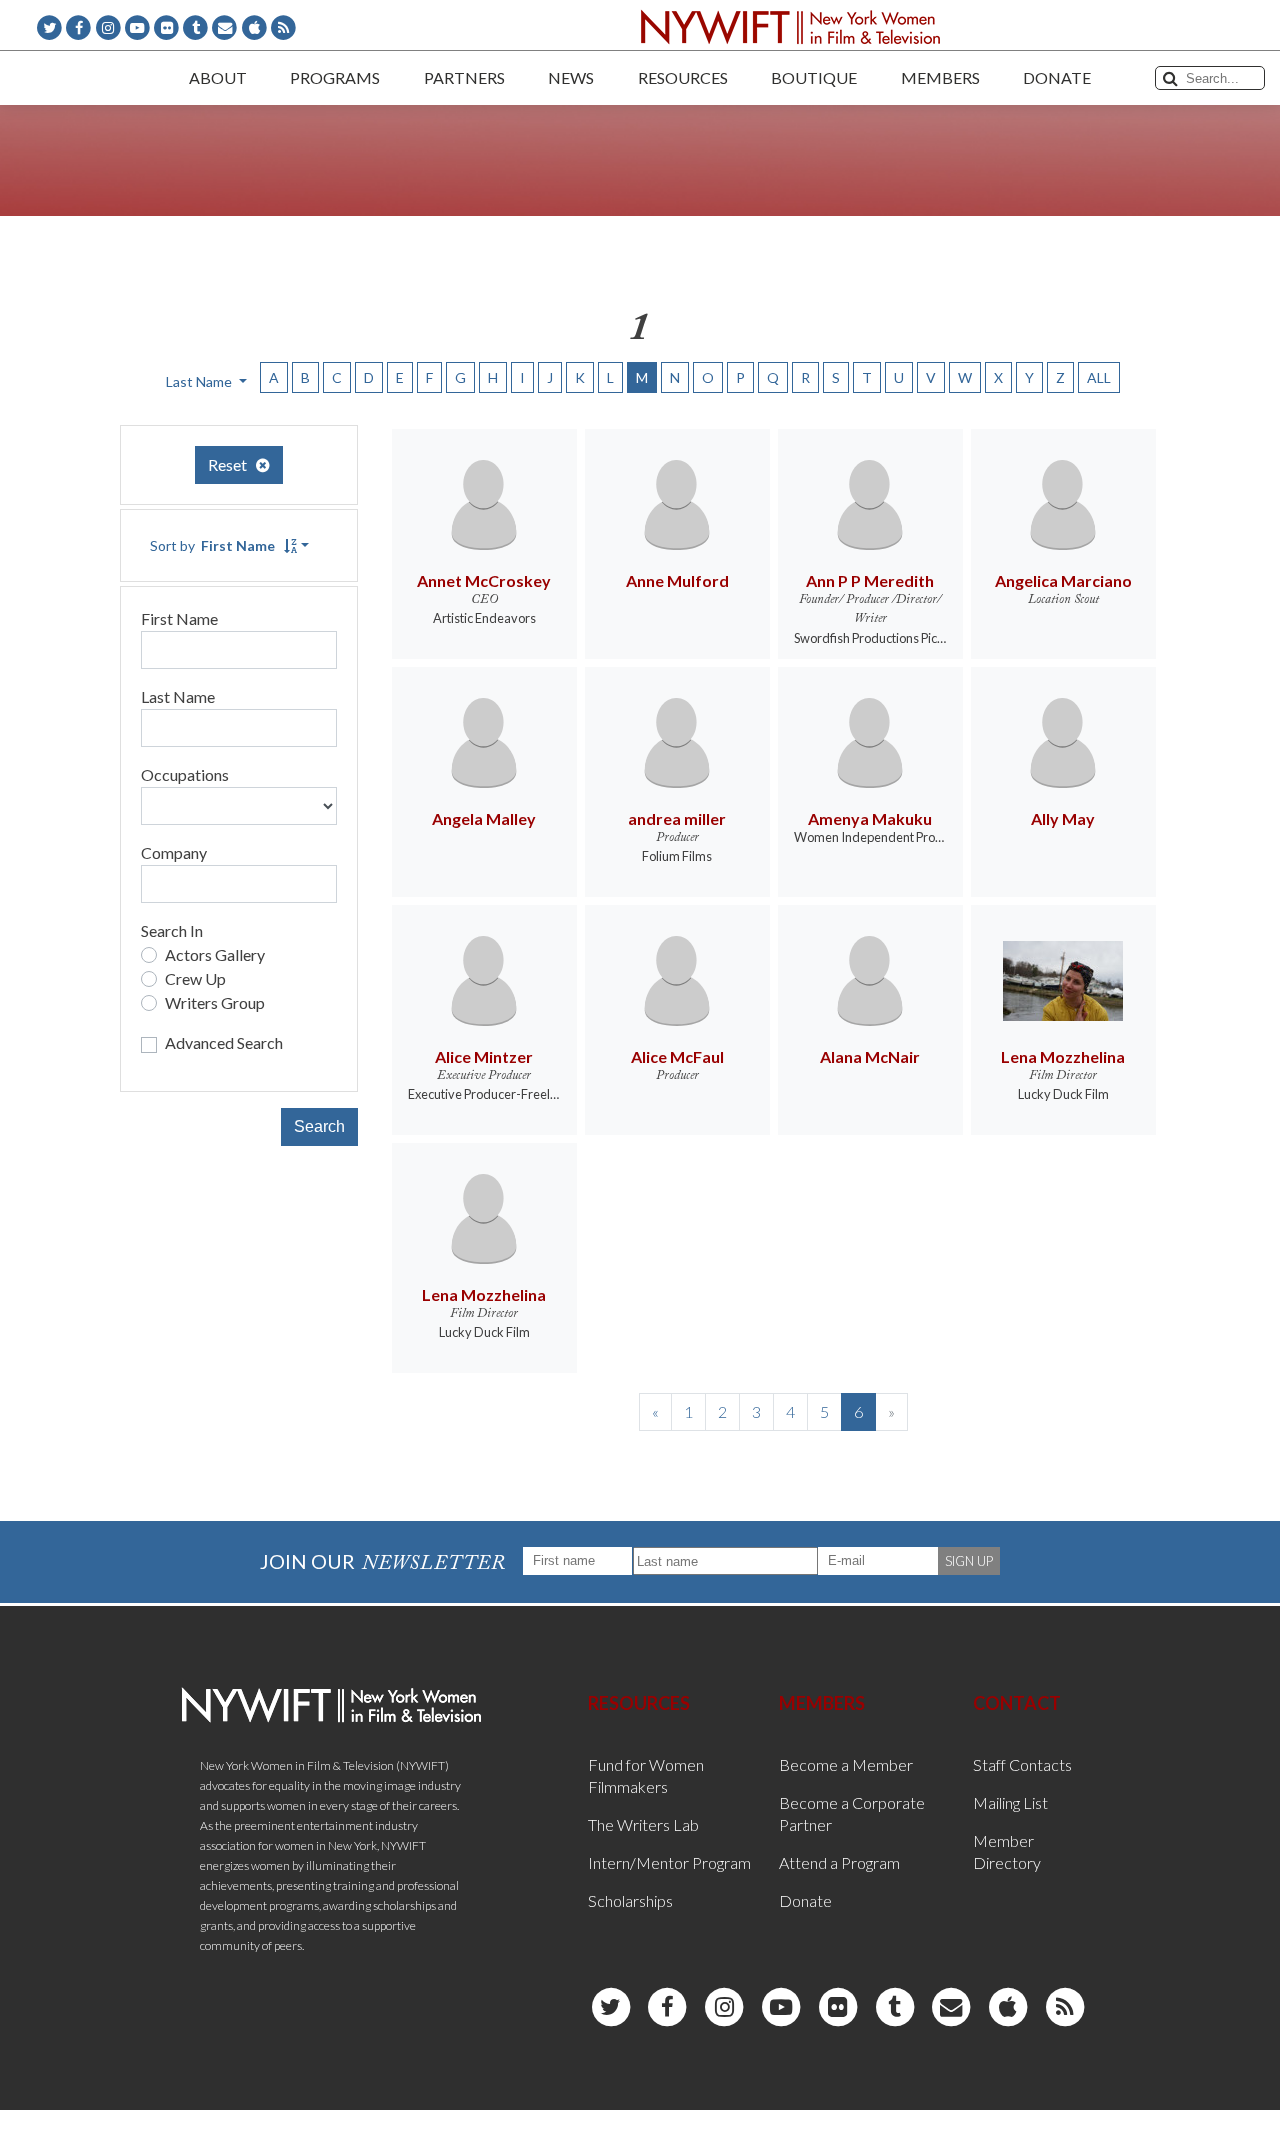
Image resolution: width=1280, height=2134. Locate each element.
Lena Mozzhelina (1063, 1056)
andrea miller (677, 818)
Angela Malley (484, 818)
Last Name (178, 696)
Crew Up (195, 978)
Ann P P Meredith (870, 580)
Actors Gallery (215, 954)
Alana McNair (870, 1056)
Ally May (1063, 818)
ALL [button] (1099, 377)
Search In (172, 930)
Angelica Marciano (1063, 580)
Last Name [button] (200, 381)
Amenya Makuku (870, 818)
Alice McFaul (677, 1056)
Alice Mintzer (484, 1056)
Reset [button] (232, 464)
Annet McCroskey (484, 580)
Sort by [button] (212, 545)
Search (319, 1126)
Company (174, 852)
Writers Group (215, 1002)
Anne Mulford (677, 580)
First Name (179, 618)
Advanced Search (224, 1042)
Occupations (185, 774)
